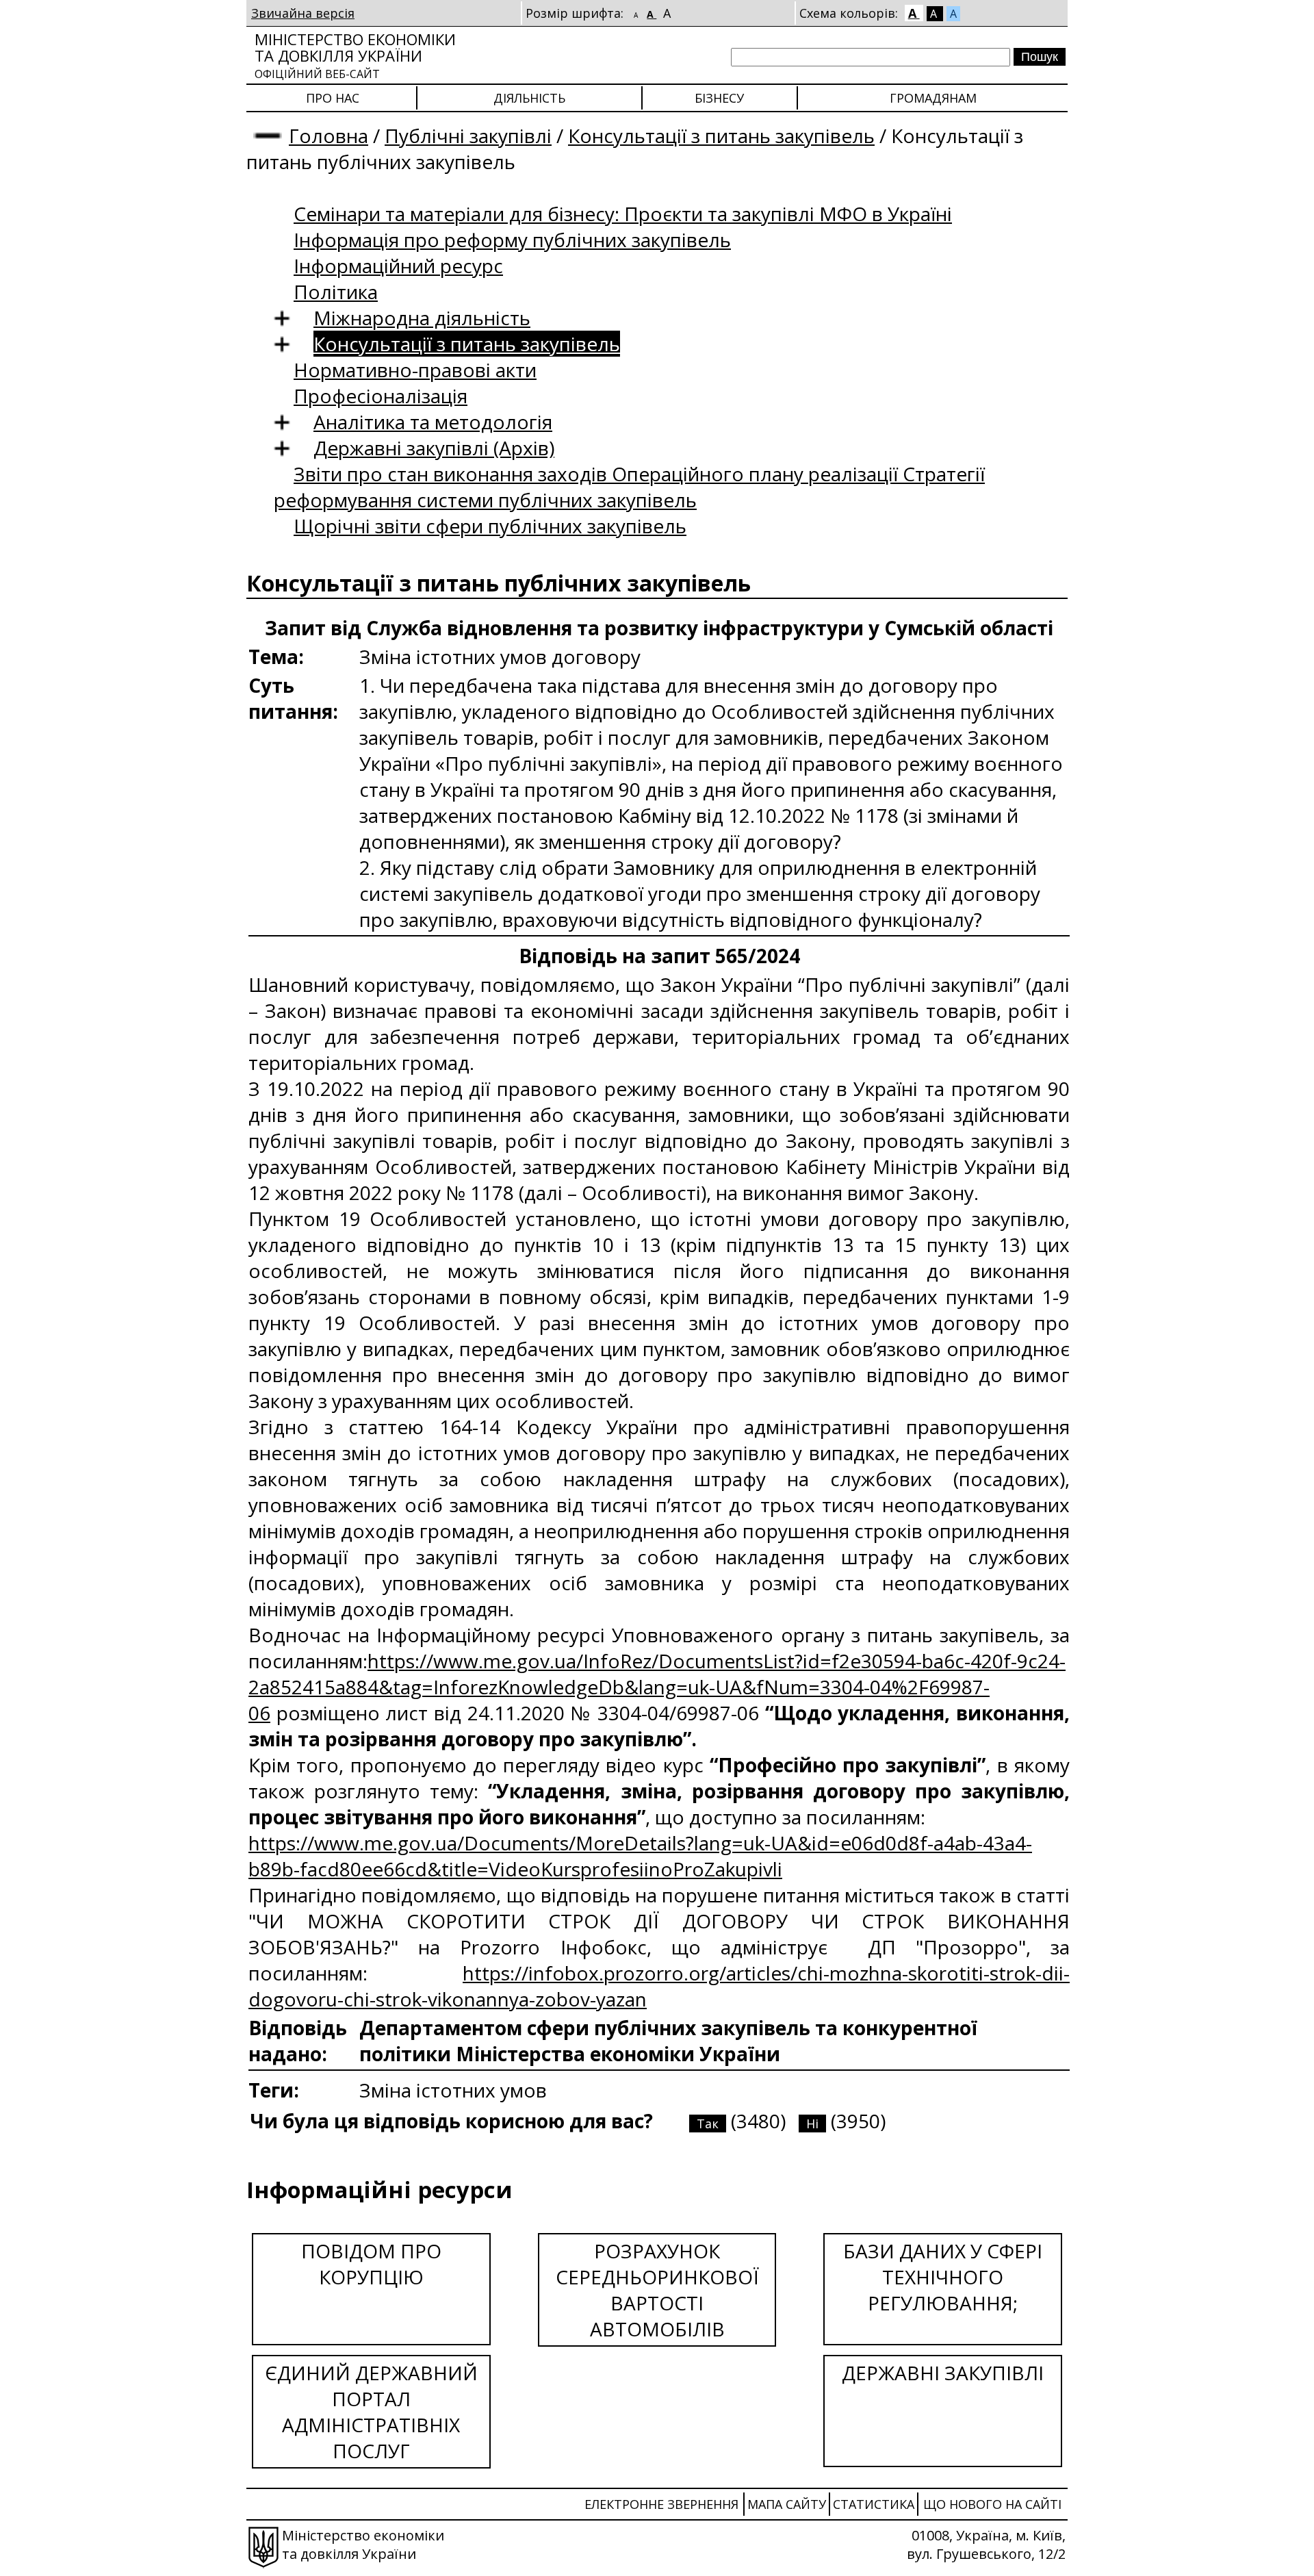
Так (708, 2124)
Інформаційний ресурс (398, 266)
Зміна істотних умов (453, 2090)
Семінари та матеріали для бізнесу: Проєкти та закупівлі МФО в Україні (623, 214)
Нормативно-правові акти (415, 370)
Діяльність (529, 98)
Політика (336, 292)
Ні (812, 2124)
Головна (328, 136)
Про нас (333, 98)
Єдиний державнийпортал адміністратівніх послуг (371, 2412)
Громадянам (933, 98)
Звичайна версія (303, 13)
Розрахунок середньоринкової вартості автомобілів (657, 2290)
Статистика (874, 2504)
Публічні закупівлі (468, 136)
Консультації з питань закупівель (721, 136)
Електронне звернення (661, 2504)
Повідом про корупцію (371, 2264)
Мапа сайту (787, 2504)
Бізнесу (719, 98)
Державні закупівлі (943, 2373)
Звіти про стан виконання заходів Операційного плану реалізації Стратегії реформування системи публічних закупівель (629, 487)
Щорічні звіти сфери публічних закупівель (490, 526)
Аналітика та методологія (433, 422)
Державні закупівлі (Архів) (434, 448)
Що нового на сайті (992, 2504)
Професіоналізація (381, 396)
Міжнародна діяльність (422, 318)
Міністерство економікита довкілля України (355, 55)
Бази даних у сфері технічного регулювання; (943, 2277)
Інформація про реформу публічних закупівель (512, 240)
